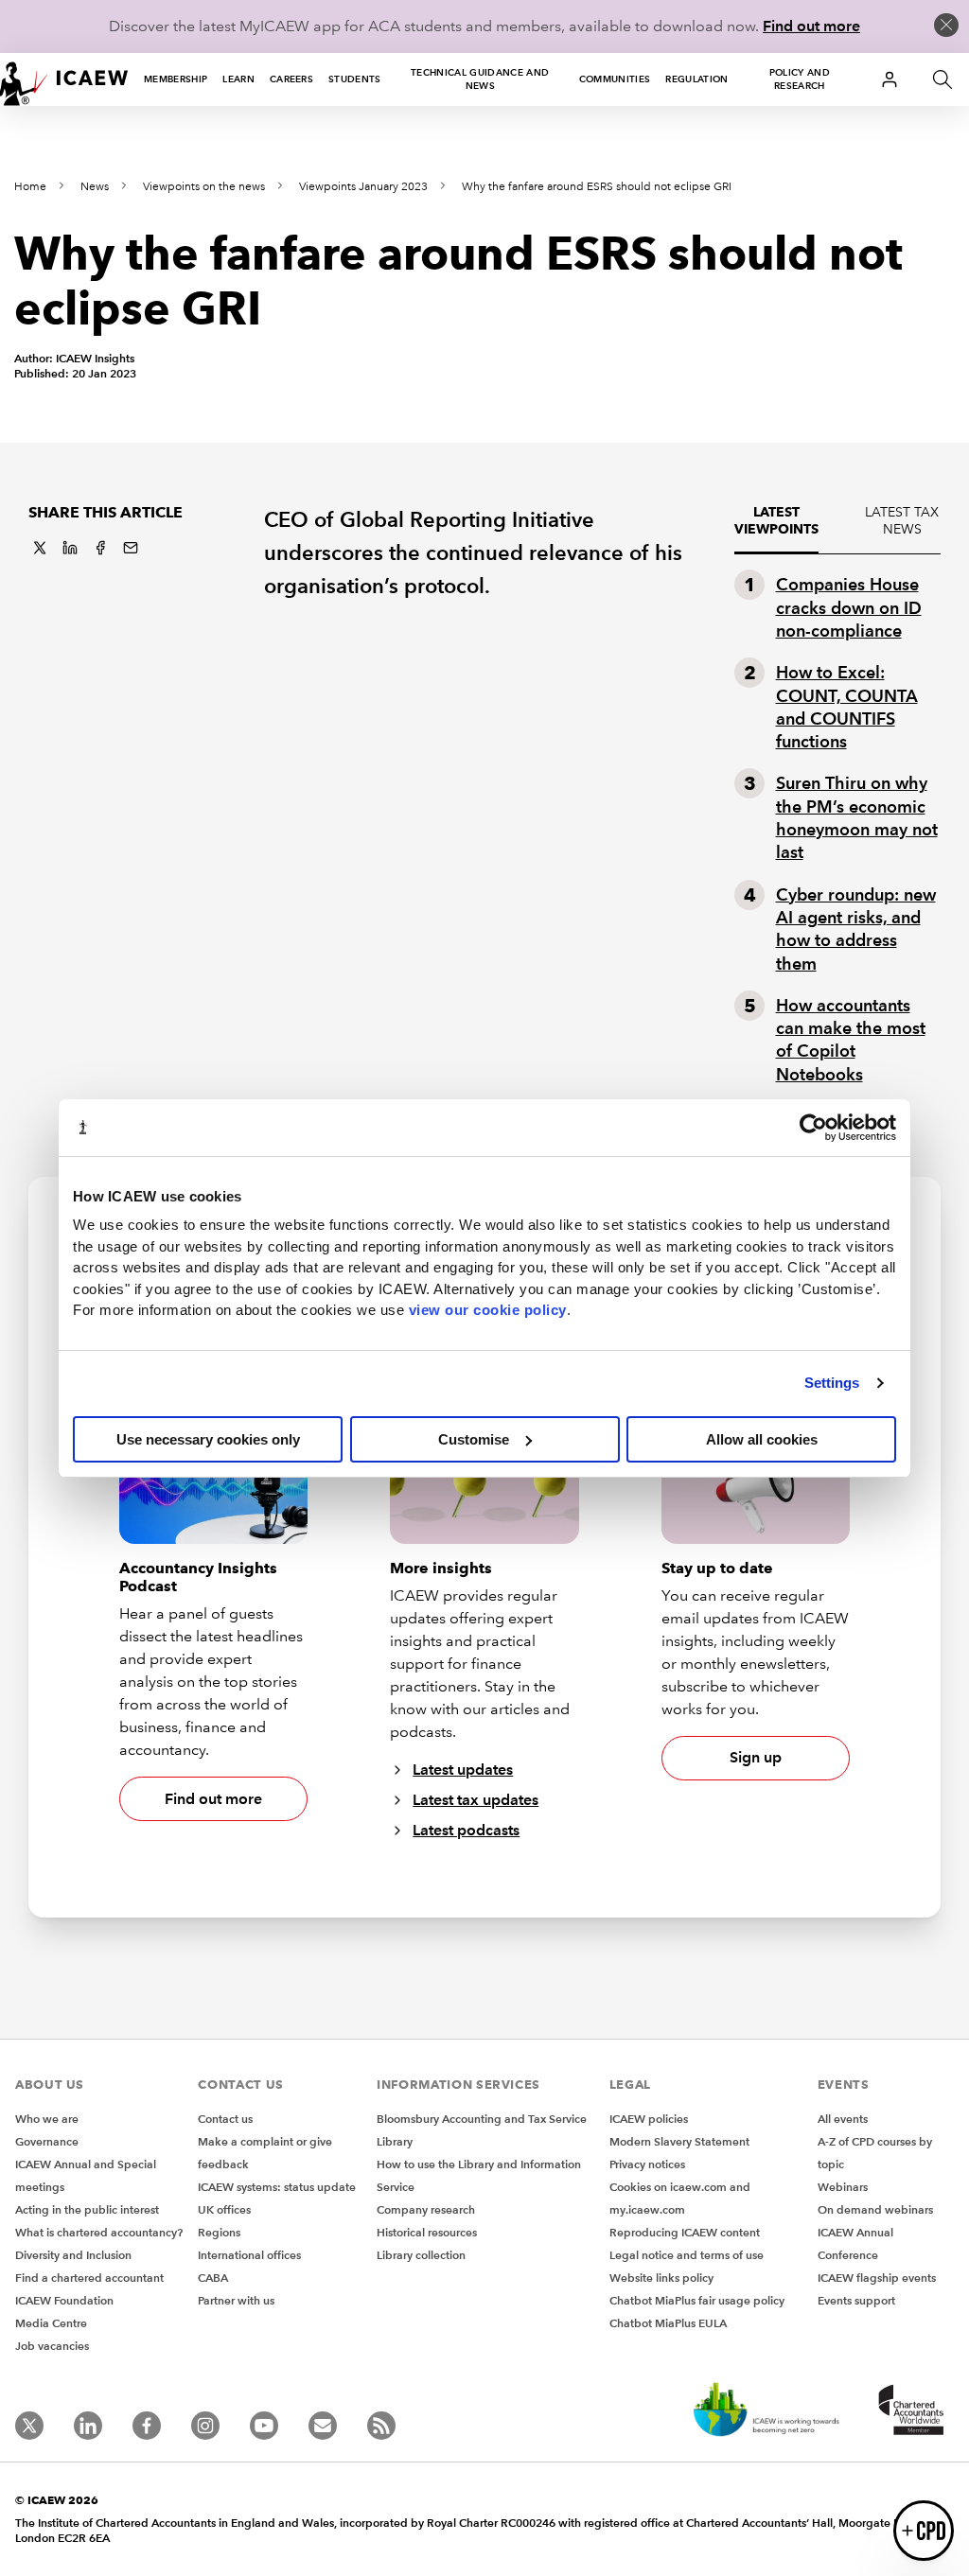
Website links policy (661, 2278)
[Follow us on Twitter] (29, 2426)
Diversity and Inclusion (73, 2255)
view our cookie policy (488, 1310)
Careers (291, 79)
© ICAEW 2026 (57, 2500)
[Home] (64, 79)
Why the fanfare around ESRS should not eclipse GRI (597, 187)
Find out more (811, 26)
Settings (832, 1383)
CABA (213, 2278)
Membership (176, 79)
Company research (426, 2209)
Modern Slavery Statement (679, 2141)
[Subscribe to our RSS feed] (381, 2426)
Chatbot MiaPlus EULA (668, 2323)
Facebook (100, 548)
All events (843, 2119)
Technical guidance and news (480, 79)
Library (395, 2141)
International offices (249, 2255)
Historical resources (427, 2232)
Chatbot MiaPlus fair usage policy (697, 2300)
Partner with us (236, 2300)
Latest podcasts (466, 1830)
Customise (474, 1439)
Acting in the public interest (87, 2209)
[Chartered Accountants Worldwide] (908, 2411)
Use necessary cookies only (208, 1439)
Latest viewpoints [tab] (776, 521)
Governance (47, 2141)
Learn (238, 79)
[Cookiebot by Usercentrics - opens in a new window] (813, 1128)
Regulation (696, 79)
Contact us (225, 2119)
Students (355, 79)
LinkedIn (70, 548)
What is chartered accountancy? (99, 2232)
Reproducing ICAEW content (685, 2232)
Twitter (40, 548)
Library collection (421, 2255)
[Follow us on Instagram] (205, 2426)
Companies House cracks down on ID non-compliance (849, 607)
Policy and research (800, 79)
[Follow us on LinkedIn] (88, 2426)
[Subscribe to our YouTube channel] (264, 2426)
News (95, 187)
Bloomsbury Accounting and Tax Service (482, 2119)
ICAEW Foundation (64, 2300)
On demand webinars (875, 2209)
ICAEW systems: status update (277, 2187)
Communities (615, 79)
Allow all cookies (762, 1439)
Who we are (47, 2119)
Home (30, 187)
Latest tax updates (476, 1800)
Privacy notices (647, 2164)
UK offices (224, 2209)
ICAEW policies (649, 2119)
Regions (219, 2232)
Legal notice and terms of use (687, 2255)
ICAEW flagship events (877, 2278)
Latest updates (463, 1770)
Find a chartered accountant (89, 2278)
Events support (856, 2300)
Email (131, 548)
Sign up (756, 1757)
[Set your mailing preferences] (323, 2426)
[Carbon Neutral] (765, 2411)
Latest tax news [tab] (902, 521)
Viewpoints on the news (204, 187)
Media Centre (51, 2323)
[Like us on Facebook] (147, 2426)
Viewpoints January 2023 (363, 187)
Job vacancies (52, 2346)
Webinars (843, 2187)
